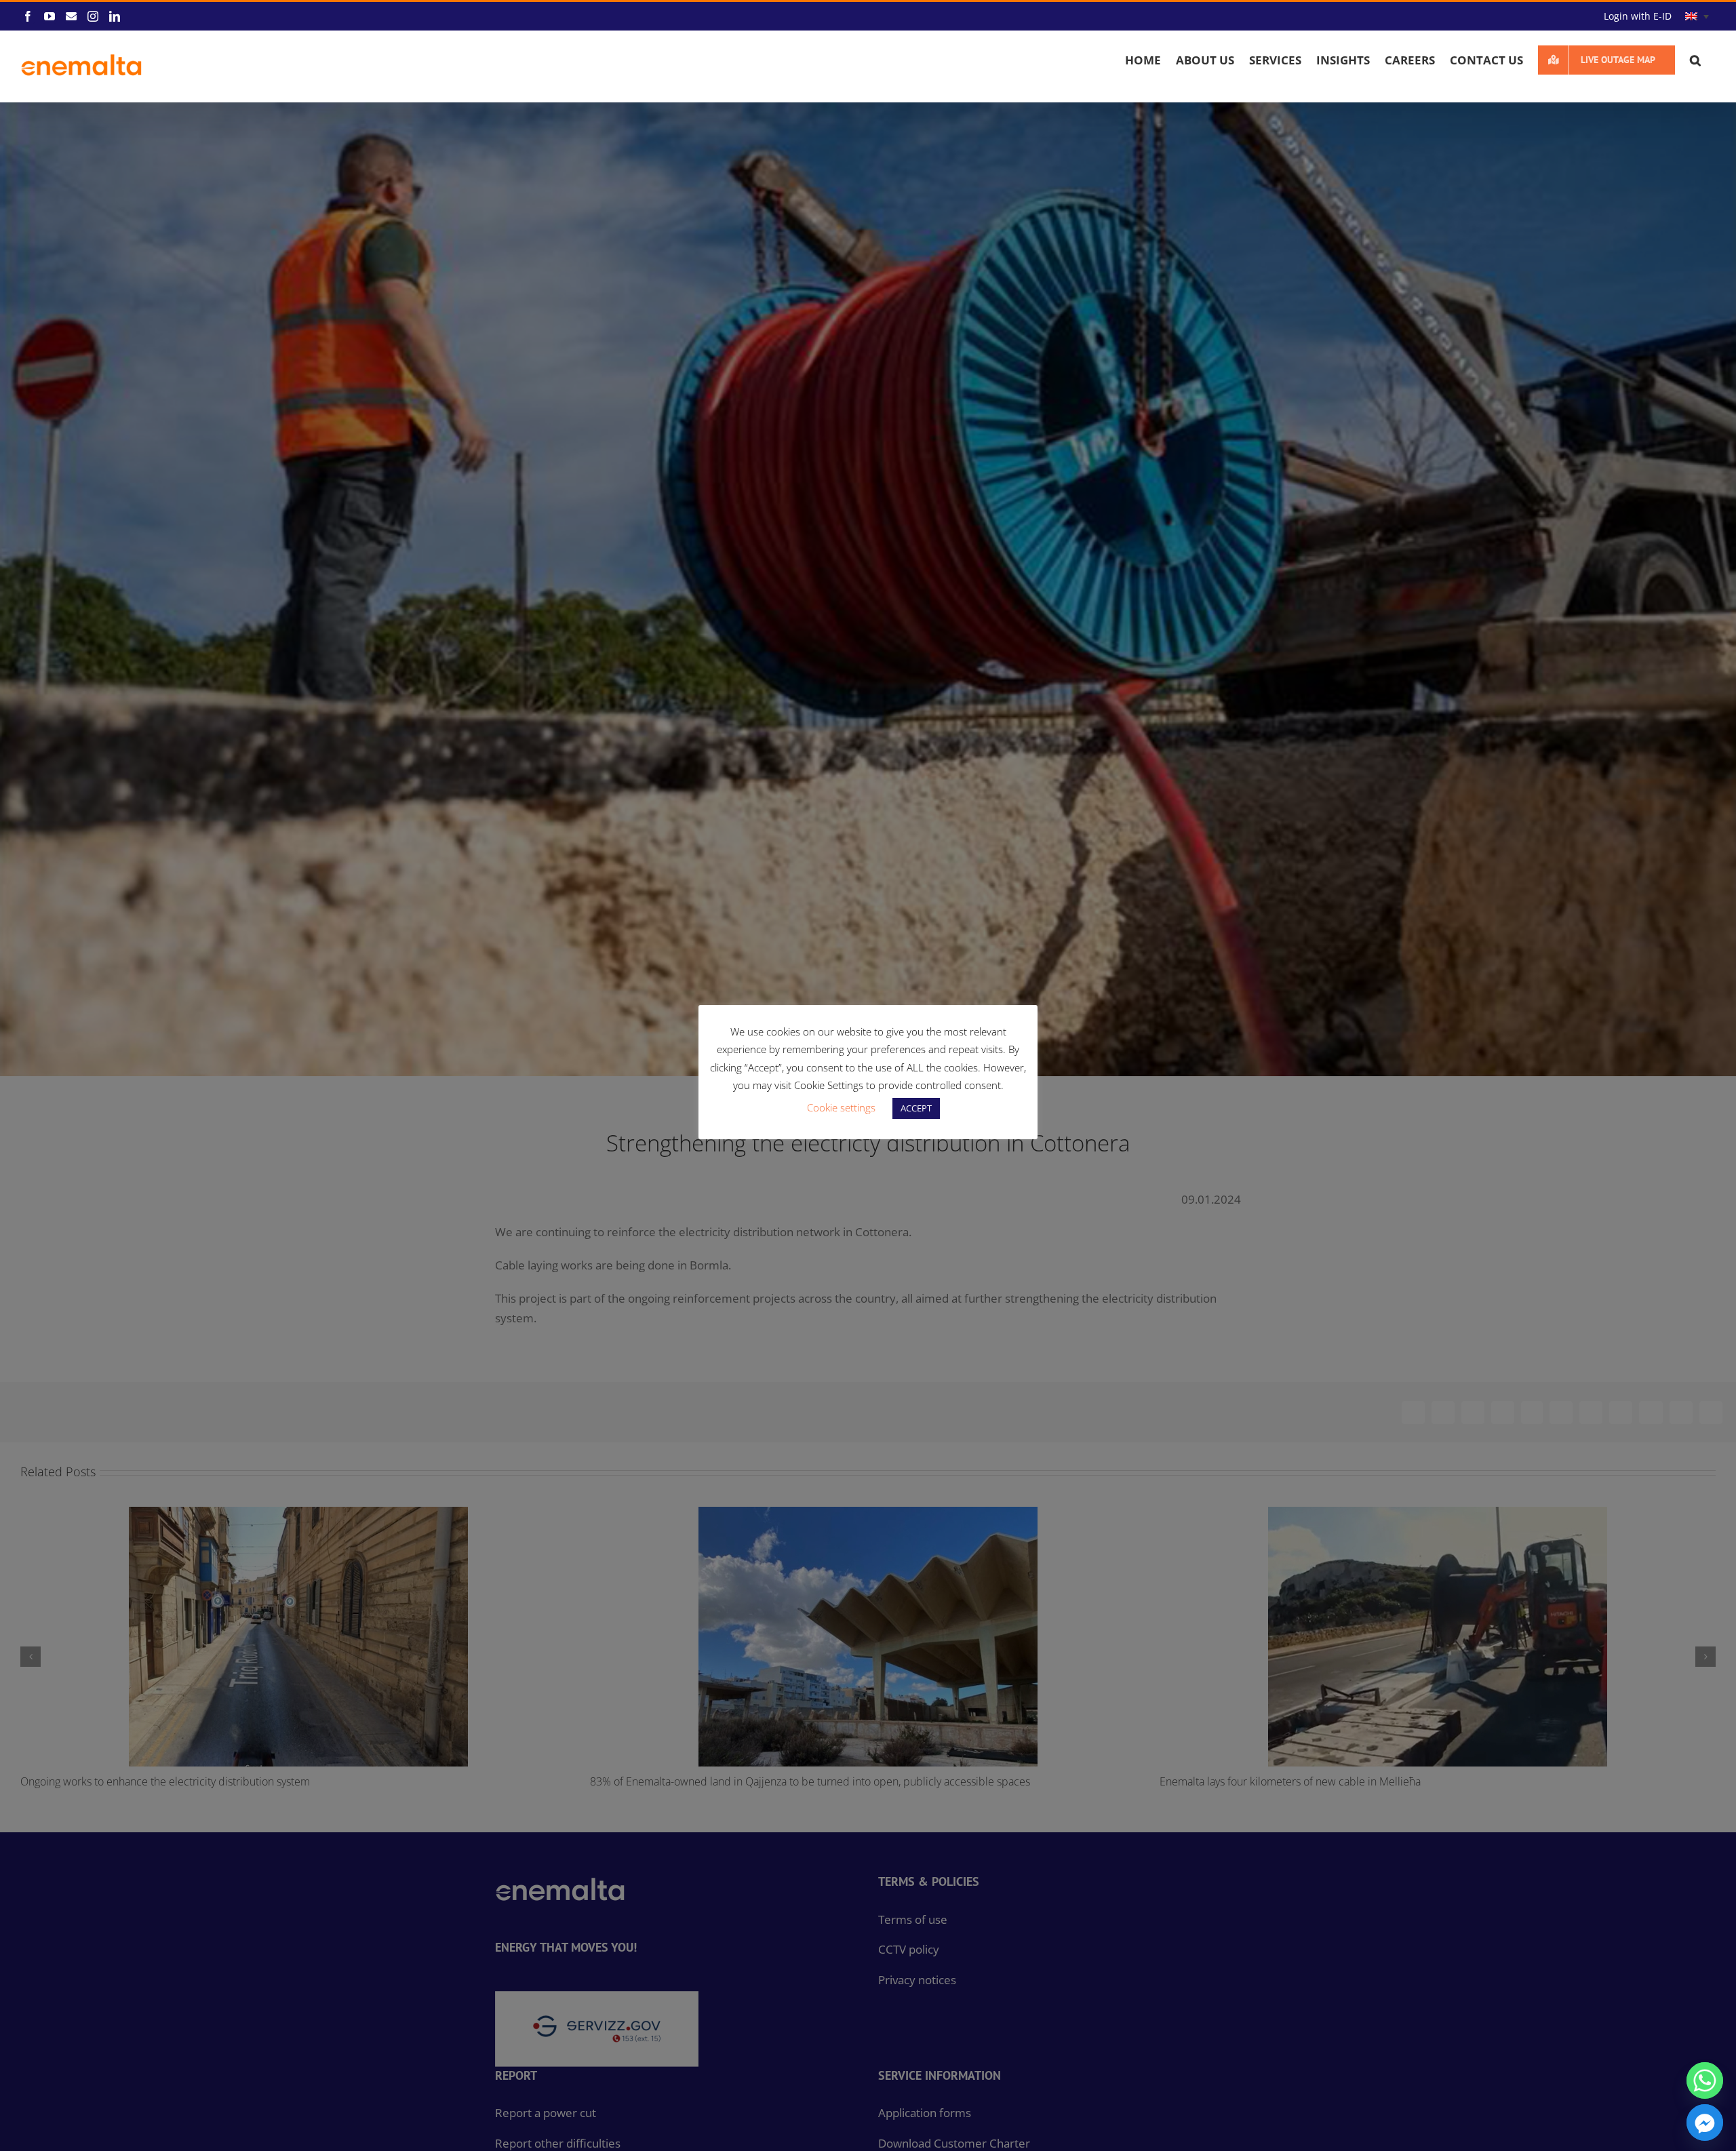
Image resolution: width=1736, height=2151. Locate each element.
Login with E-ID (1638, 16)
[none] (1697, 17)
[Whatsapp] (1705, 2080)
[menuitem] (1697, 17)
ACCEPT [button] (916, 1108)
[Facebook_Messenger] (1705, 2123)
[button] (1695, 60)
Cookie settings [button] (841, 1107)
